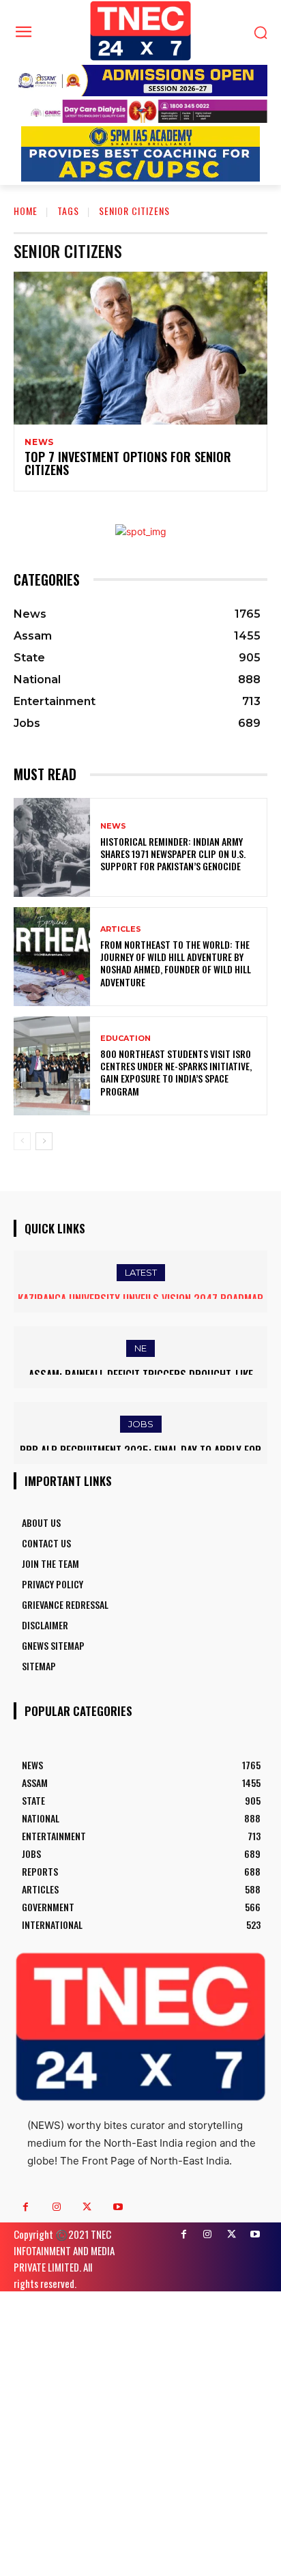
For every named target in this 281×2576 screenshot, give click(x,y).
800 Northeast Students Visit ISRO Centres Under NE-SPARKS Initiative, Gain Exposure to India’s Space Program (176, 1072)
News (39, 442)
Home (26, 211)
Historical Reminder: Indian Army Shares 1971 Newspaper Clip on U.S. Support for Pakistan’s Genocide (173, 854)
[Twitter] (87, 2207)
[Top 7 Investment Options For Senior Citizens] (140, 348)
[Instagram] (56, 2207)
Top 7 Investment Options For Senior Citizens (128, 463)
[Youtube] (118, 2207)
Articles (121, 929)
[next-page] (44, 1141)
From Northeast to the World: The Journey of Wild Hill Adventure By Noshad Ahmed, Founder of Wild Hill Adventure (176, 963)
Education (125, 1039)
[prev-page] (22, 1141)
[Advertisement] (140, 2432)
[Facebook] (26, 2207)
